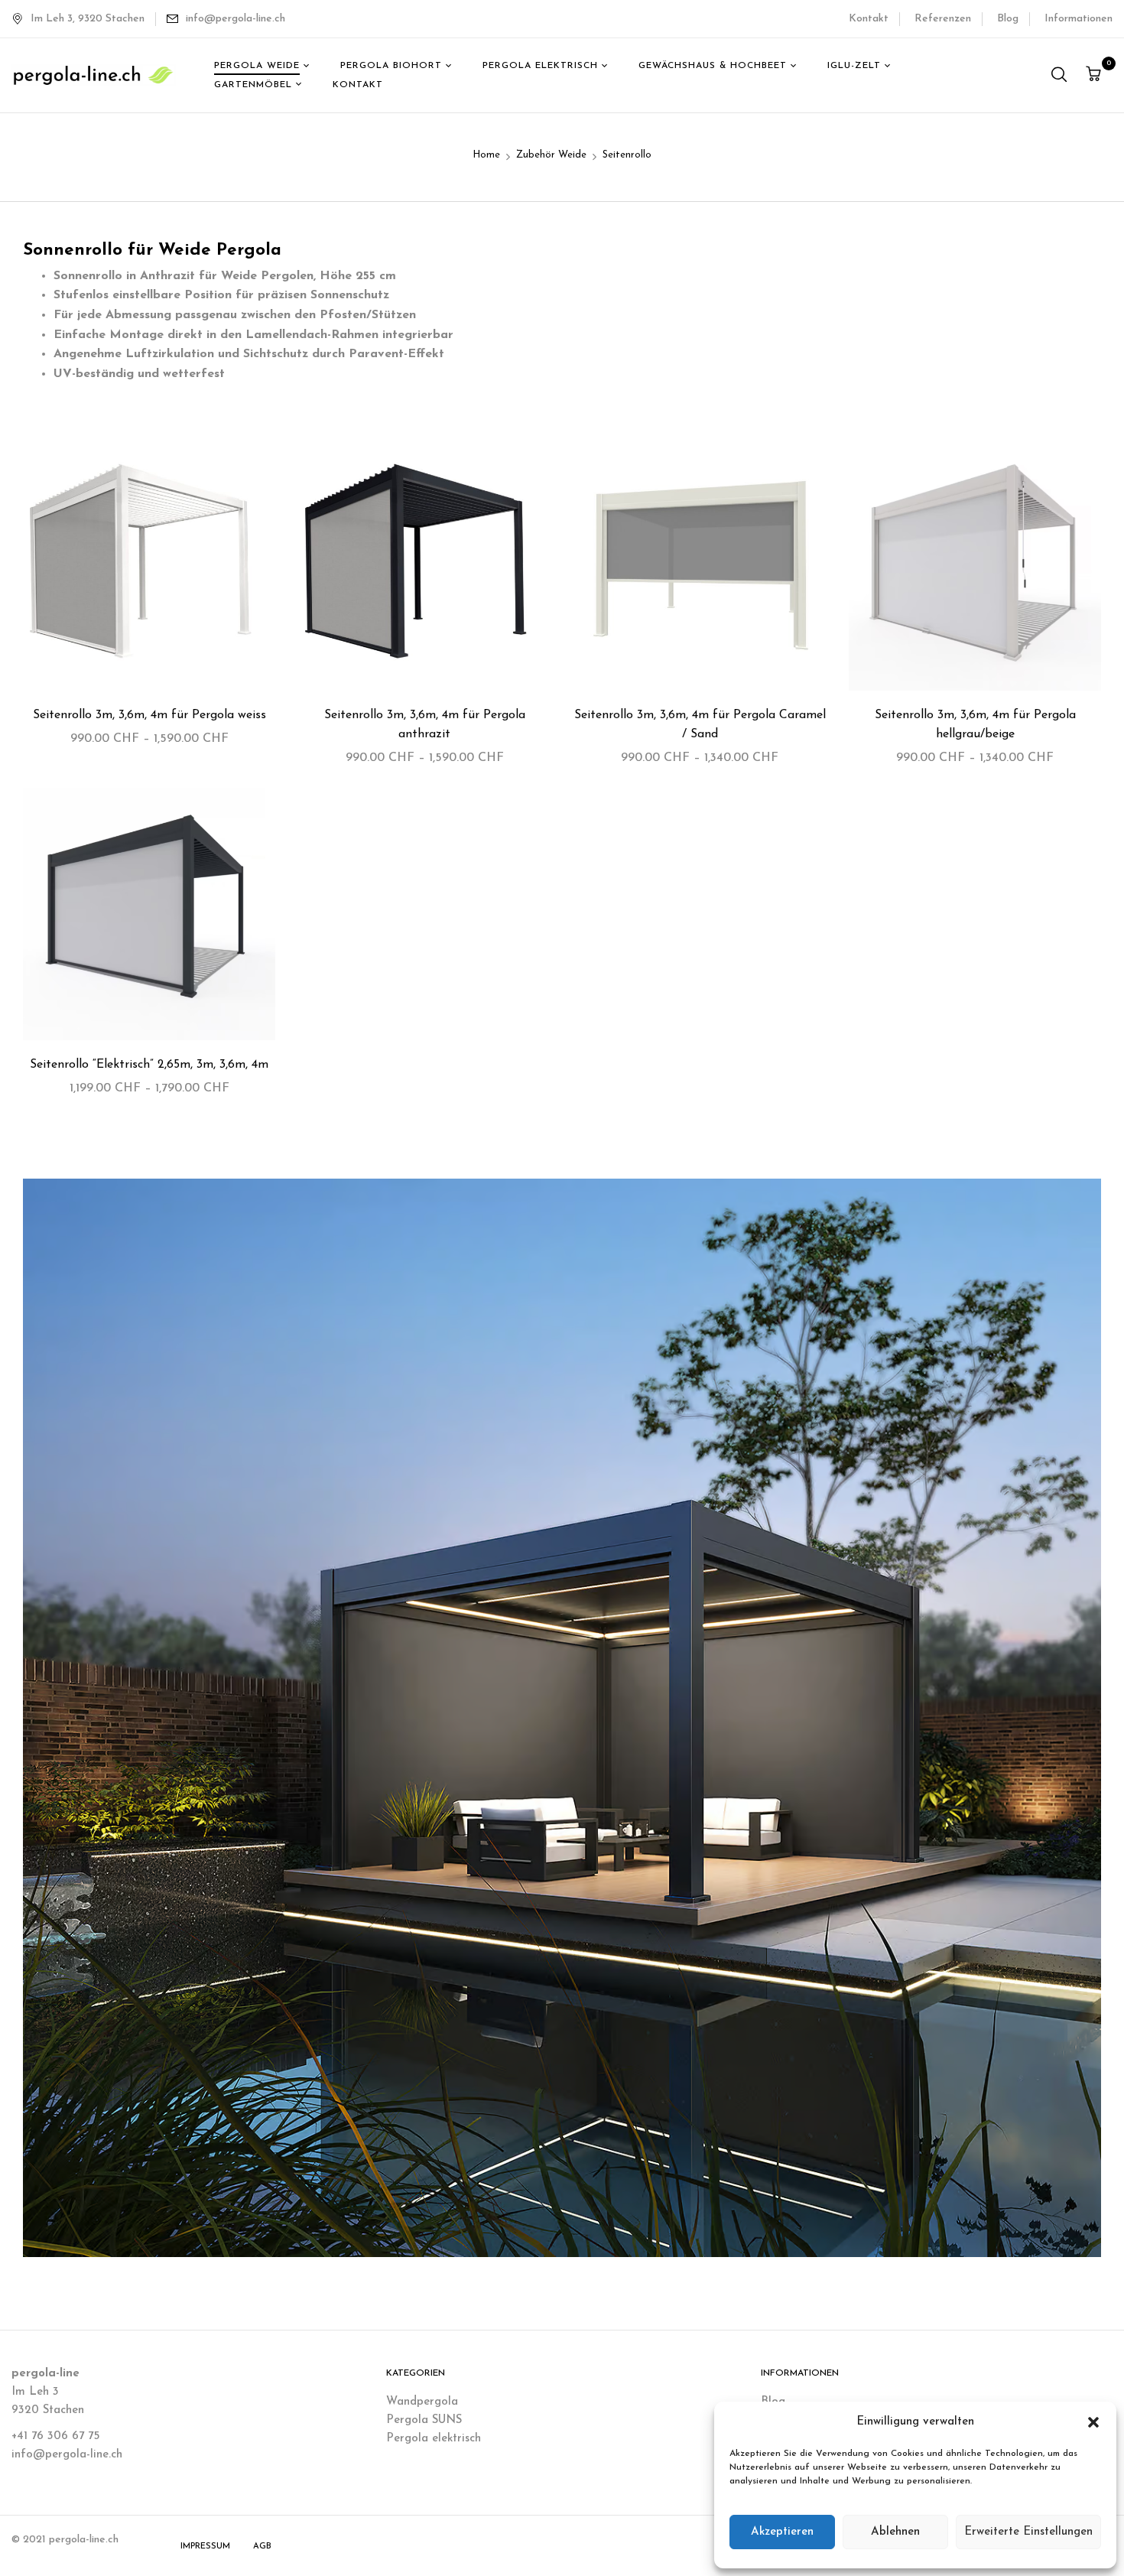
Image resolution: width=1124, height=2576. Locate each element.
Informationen (1079, 19)
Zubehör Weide (551, 155)
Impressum (205, 2547)
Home (486, 155)
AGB (262, 2547)
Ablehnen (895, 2532)
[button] (1093, 2422)
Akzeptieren (782, 2532)
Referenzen (943, 19)
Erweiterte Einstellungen (1028, 2532)
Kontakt (869, 19)
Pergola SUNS (424, 2420)
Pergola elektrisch (434, 2439)
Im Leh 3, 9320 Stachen (88, 19)
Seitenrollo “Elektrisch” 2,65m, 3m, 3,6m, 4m (149, 1065)
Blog (1008, 19)
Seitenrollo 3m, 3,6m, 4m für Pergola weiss (149, 715)
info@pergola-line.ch (236, 19)
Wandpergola (422, 2402)
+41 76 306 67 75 (55, 2436)
